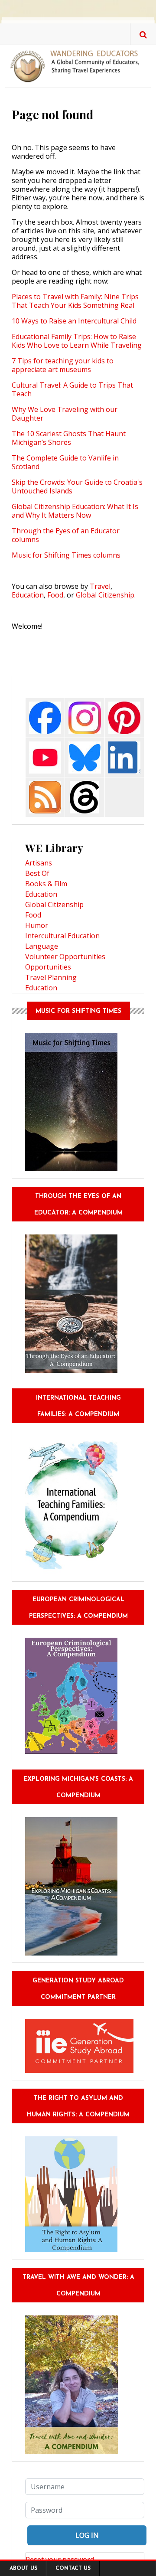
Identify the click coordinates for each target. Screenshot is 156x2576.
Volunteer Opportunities (65, 957)
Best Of (37, 873)
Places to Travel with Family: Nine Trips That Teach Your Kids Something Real (75, 301)
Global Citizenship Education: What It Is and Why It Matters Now (75, 511)
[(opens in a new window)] (45, 717)
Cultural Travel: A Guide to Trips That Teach (72, 389)
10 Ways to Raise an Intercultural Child (74, 321)
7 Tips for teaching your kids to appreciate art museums (63, 365)
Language (42, 946)
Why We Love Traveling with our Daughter (65, 414)
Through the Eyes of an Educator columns (66, 535)
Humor (37, 925)
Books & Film (46, 884)
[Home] (78, 65)
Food (55, 595)
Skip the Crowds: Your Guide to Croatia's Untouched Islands (77, 486)
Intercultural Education (62, 936)
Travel (100, 586)
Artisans (39, 863)
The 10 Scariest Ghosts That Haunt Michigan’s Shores (69, 438)
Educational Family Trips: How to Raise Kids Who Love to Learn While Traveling (77, 341)
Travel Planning (51, 977)
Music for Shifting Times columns (66, 555)
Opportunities (48, 967)
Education (28, 595)
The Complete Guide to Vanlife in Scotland (65, 462)
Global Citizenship (105, 595)
